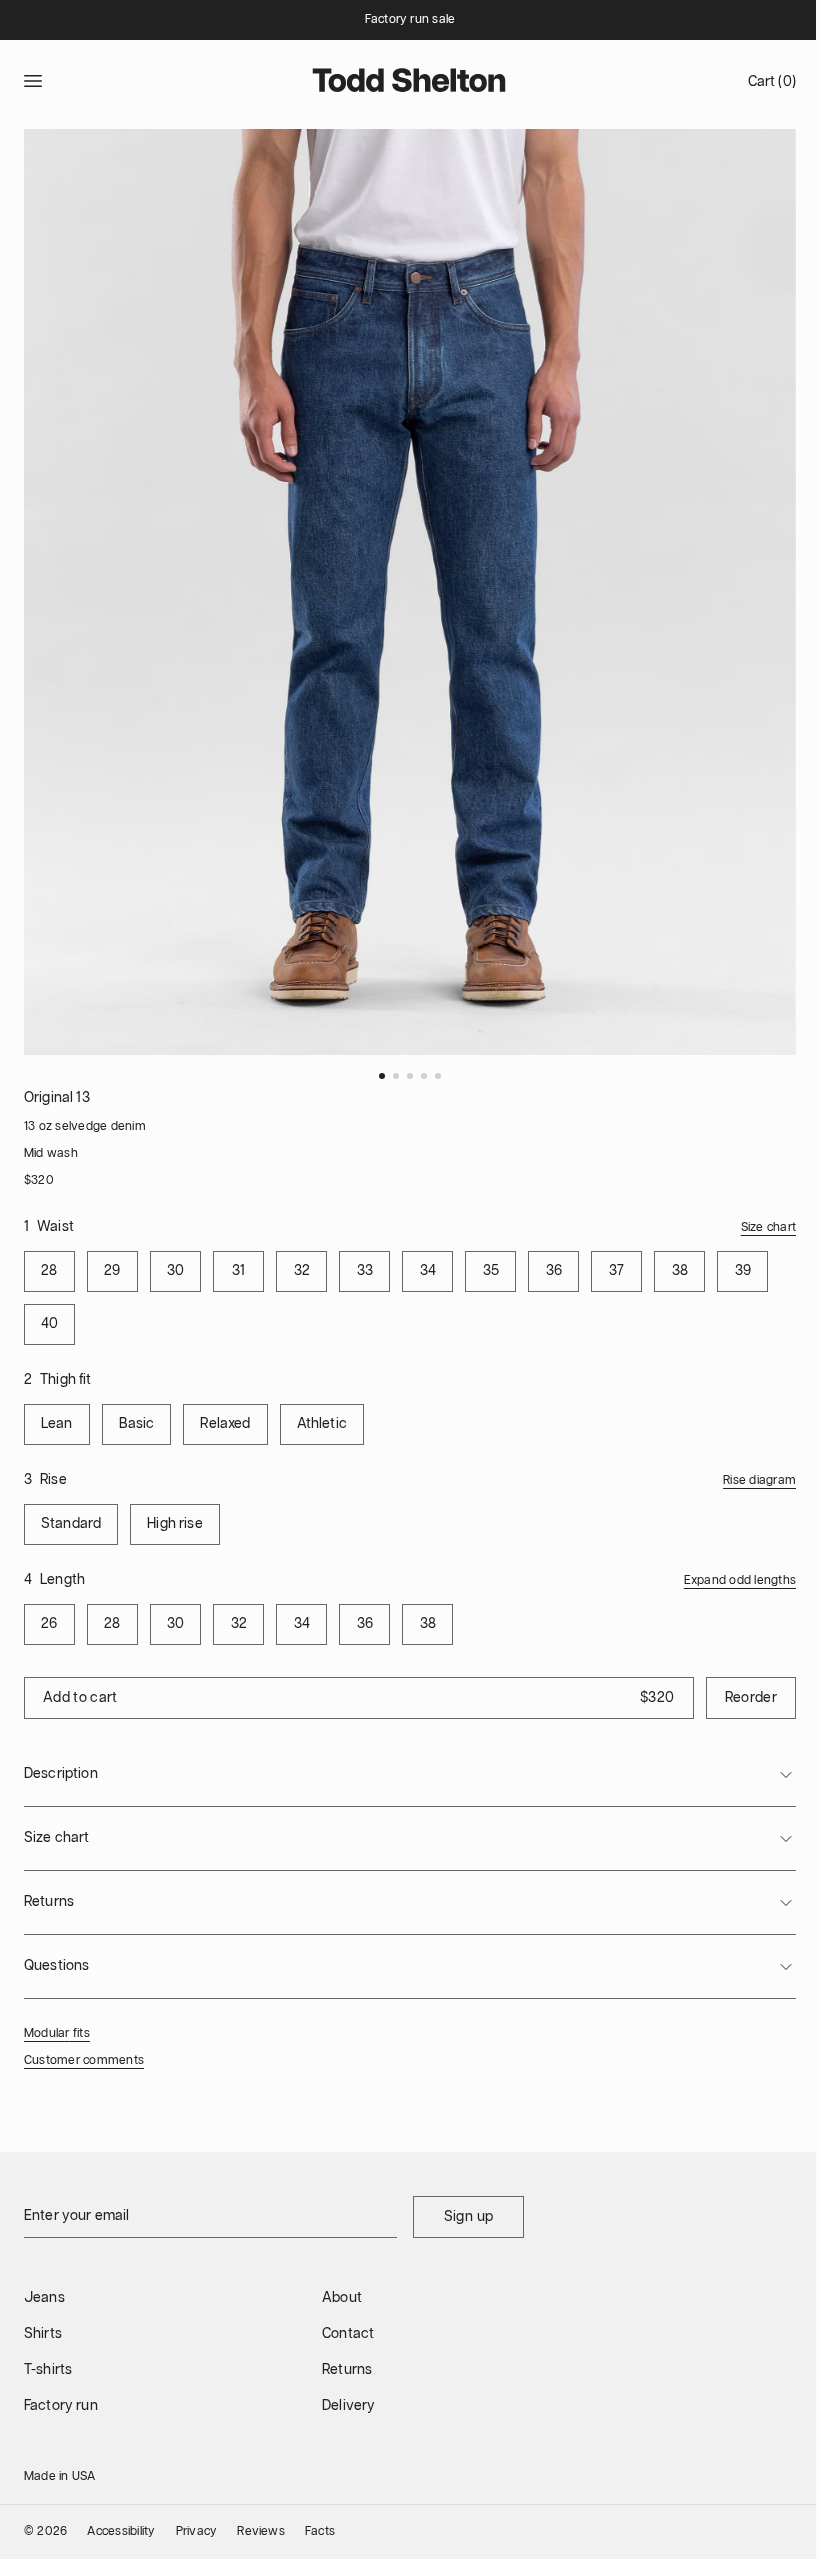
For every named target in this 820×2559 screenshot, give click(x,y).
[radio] (49, 1271)
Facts (320, 2531)
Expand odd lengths (740, 1580)
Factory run (61, 2406)
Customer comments (84, 2060)
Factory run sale (410, 19)
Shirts (43, 2334)
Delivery (348, 2406)
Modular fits (57, 2033)
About (342, 2298)
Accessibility (121, 2531)
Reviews (261, 2531)
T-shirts (48, 2370)
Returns (347, 2370)
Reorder (751, 1698)
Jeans (44, 2298)
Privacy (197, 2531)
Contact (348, 2334)
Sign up (468, 2217)
